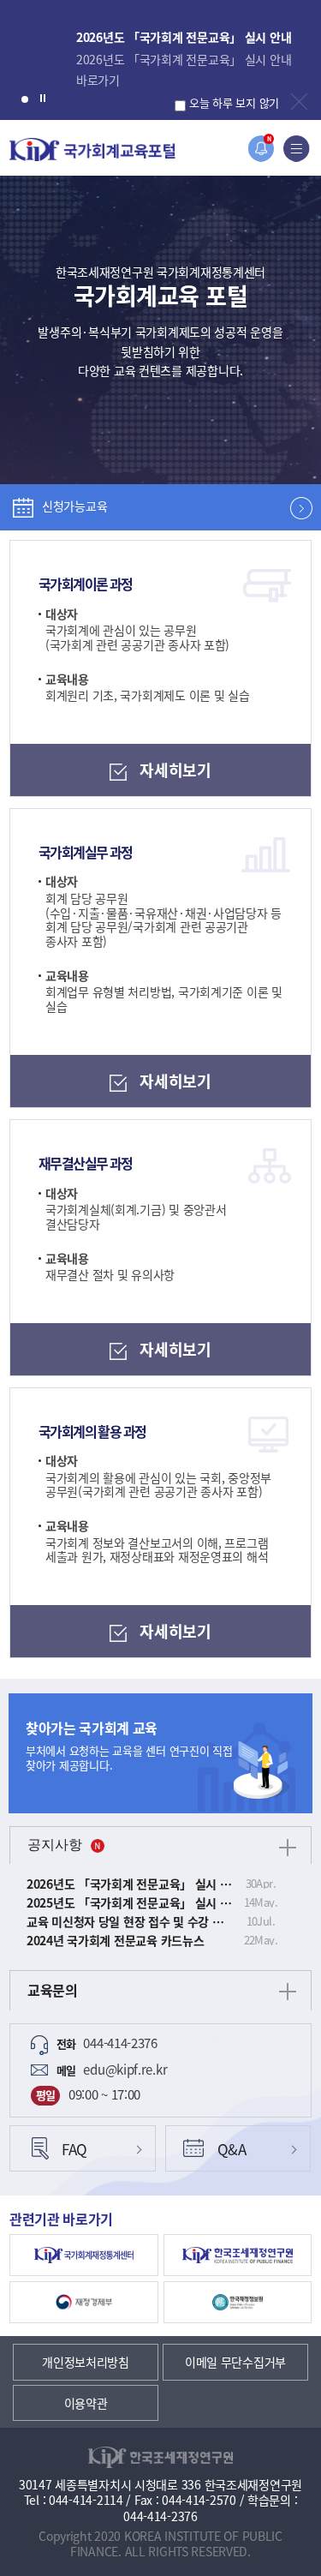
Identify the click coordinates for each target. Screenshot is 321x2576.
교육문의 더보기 (288, 1992)
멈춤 (43, 97)
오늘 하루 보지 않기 (234, 102)
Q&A (232, 2149)
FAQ (74, 2149)
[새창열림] (84, 2255)
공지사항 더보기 (288, 1848)
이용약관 (86, 2403)
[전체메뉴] (297, 149)
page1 (25, 99)
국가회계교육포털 (92, 150)
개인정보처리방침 (86, 2362)
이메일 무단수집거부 (235, 2362)
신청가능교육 (74, 506)
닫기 (299, 102)
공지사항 (55, 1845)
